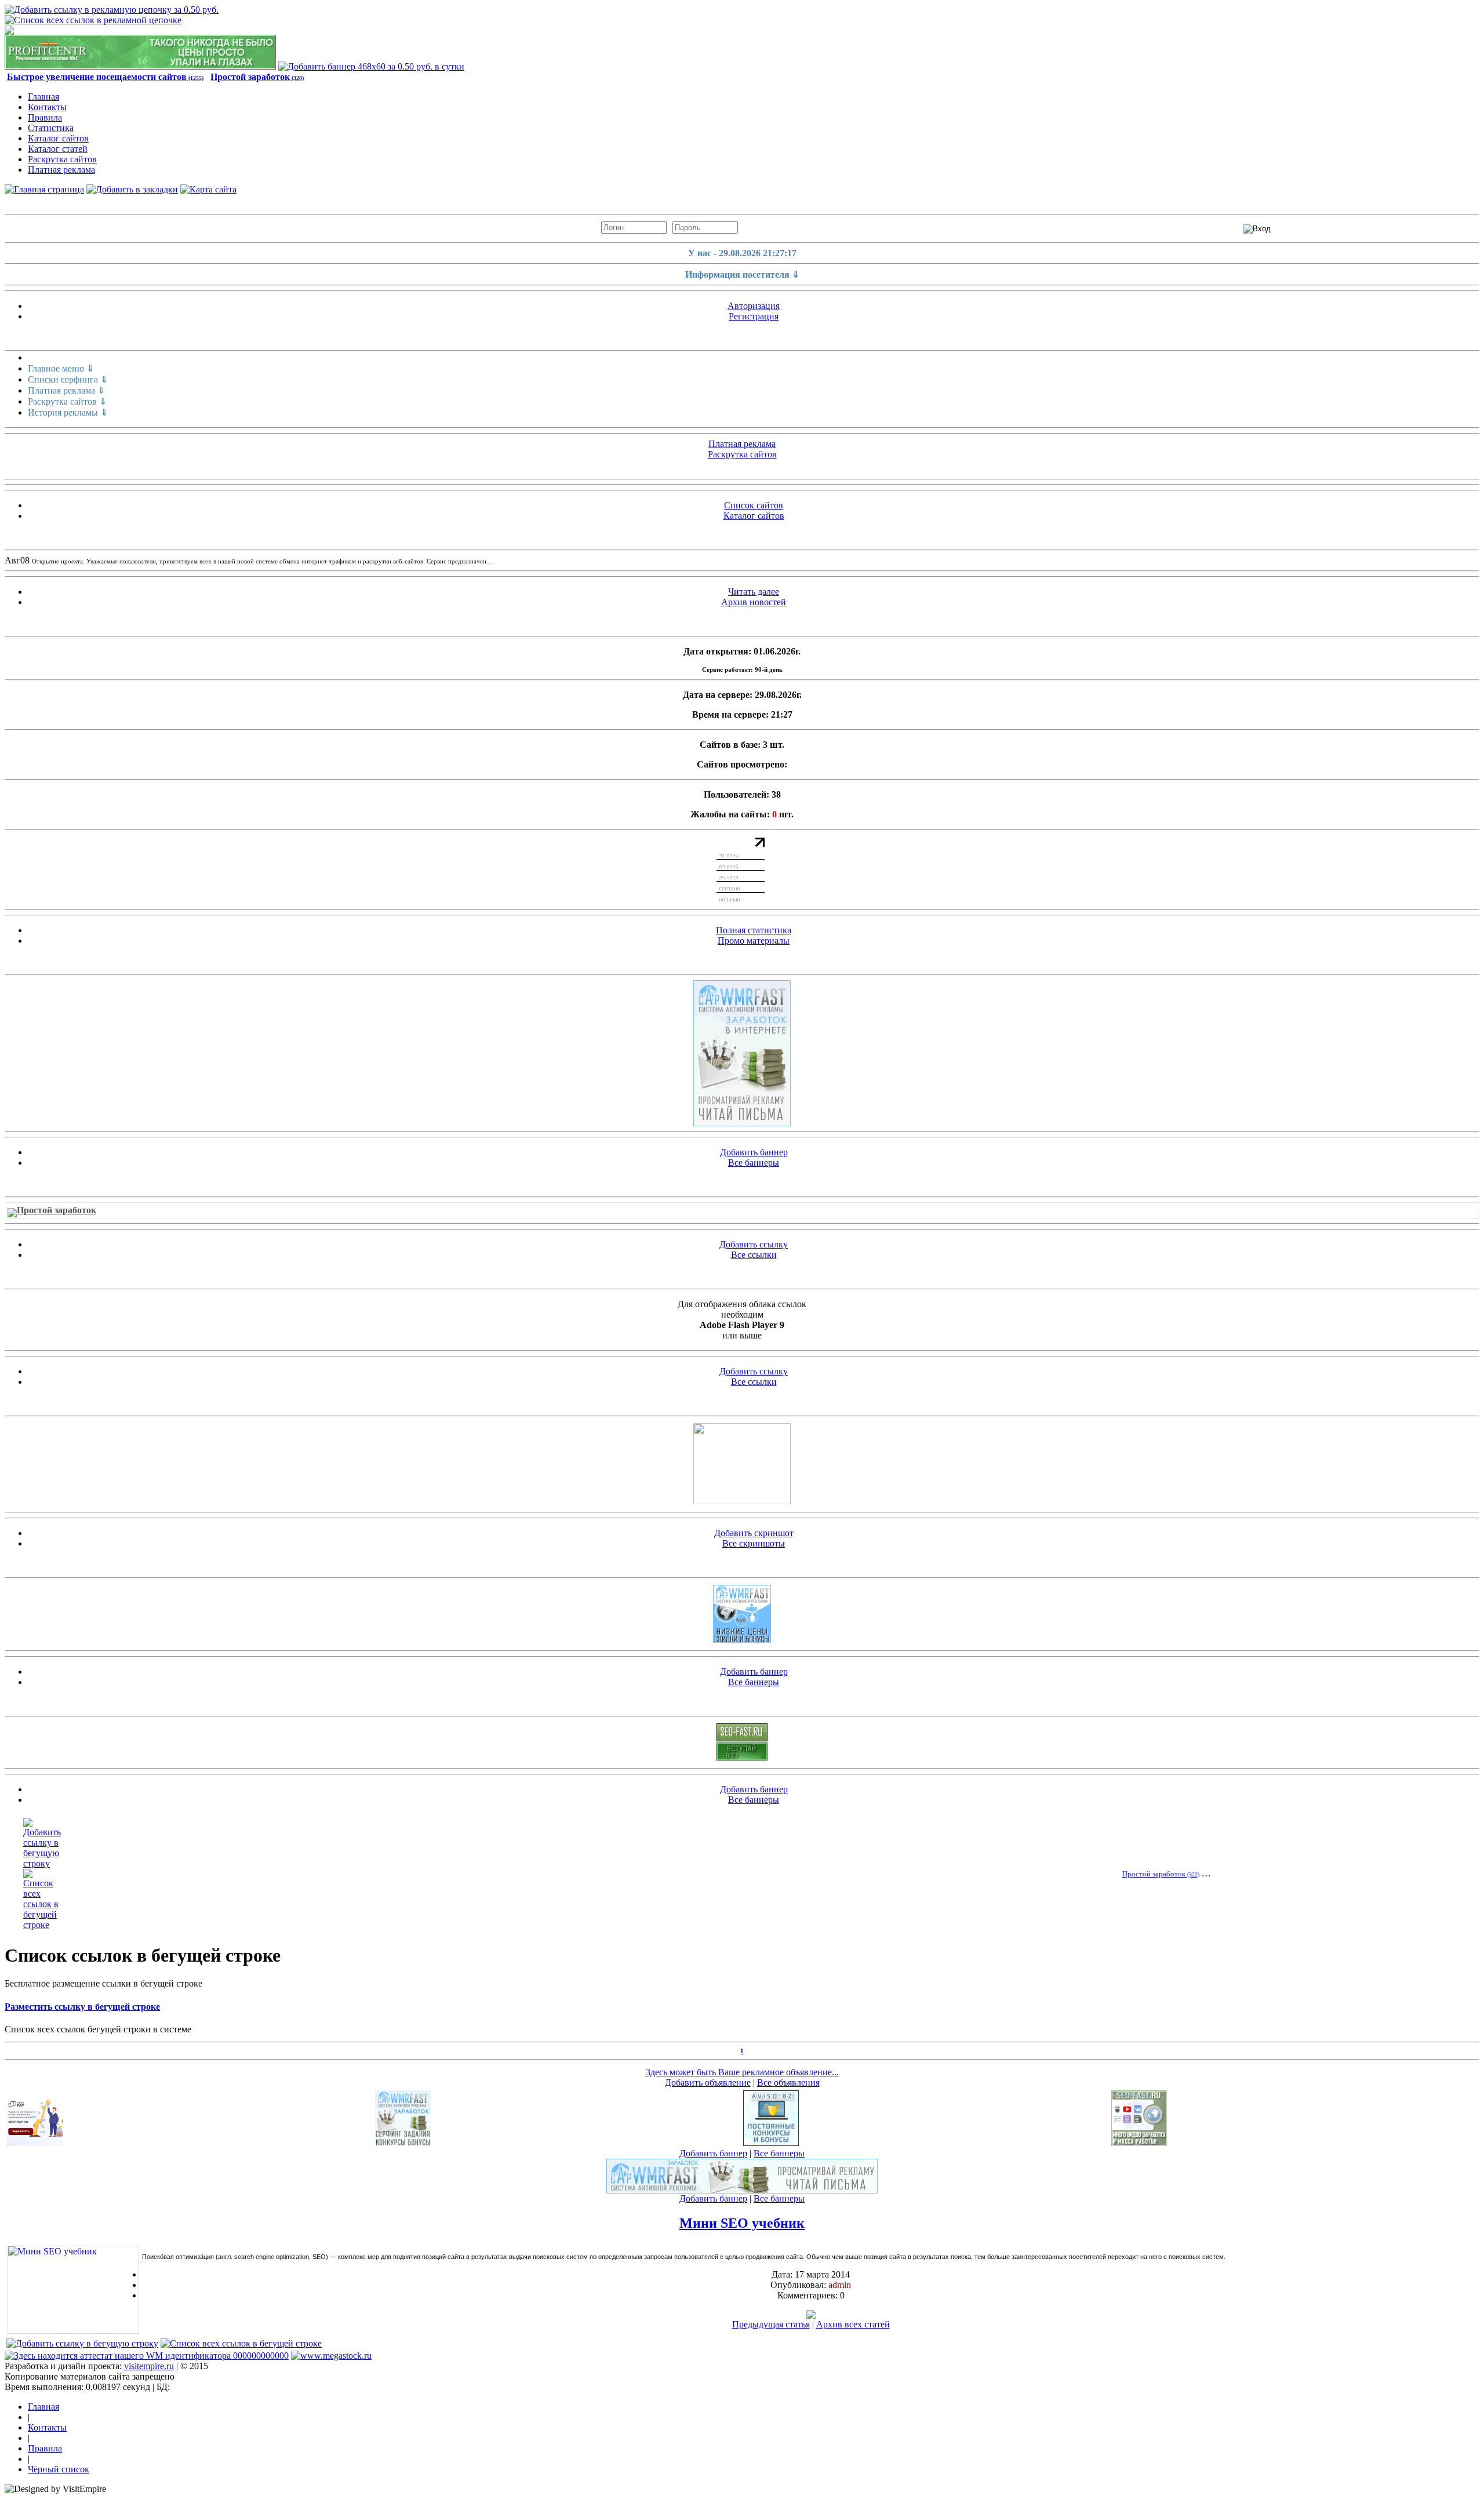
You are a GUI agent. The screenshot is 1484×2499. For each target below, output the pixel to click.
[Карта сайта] (208, 189)
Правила (45, 117)
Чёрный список (59, 2469)
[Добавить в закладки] (132, 189)
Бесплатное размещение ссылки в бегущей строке (103, 1983)
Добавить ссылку (754, 1244)
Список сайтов (754, 505)
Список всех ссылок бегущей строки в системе (98, 2029)
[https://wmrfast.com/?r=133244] (742, 1053)
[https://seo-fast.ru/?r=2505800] (742, 1738)
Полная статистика (754, 930)
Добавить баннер (754, 1152)
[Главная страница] (44, 189)
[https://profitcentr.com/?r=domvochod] (140, 66)
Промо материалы (754, 941)
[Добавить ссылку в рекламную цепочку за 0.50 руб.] (112, 10)
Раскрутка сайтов (62, 159)
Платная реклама (61, 170)
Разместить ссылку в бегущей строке (82, 2007)
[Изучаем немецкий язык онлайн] (742, 1501)
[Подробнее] (811, 2316)
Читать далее (754, 592)
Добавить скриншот (754, 1533)
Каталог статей (58, 149)
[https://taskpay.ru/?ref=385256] (35, 2143)
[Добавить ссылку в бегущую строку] (42, 1863)
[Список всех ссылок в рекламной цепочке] (93, 20)
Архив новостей (754, 602)
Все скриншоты (754, 1543)
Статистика (51, 128)
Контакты (47, 107)
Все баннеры (754, 1163)
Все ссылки (754, 1255)
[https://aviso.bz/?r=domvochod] (771, 2143)
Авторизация (754, 306)
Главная (43, 97)
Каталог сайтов (58, 138)
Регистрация (754, 316)
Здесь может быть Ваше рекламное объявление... (742, 2072)
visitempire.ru (149, 2366)
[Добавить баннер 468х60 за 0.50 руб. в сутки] (371, 66)
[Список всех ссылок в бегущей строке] (42, 1925)
